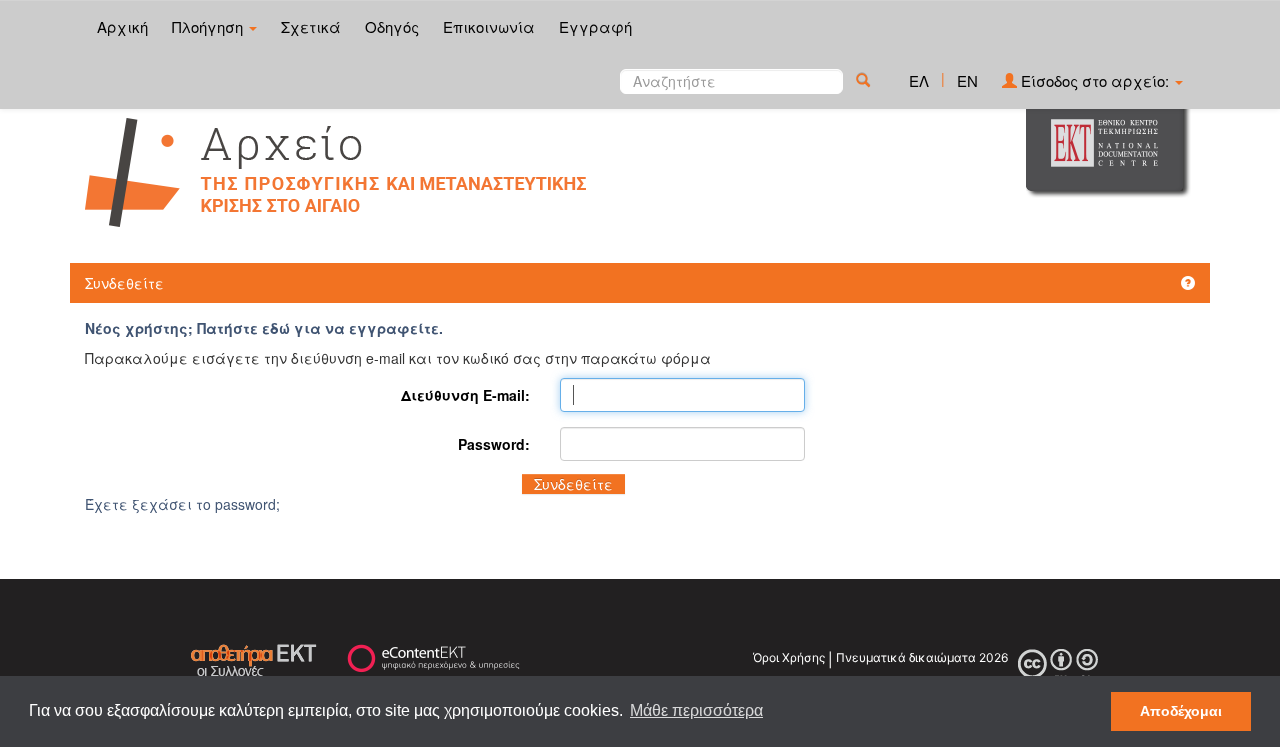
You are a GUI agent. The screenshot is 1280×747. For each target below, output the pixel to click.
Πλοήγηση (209, 26)
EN (967, 80)
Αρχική (122, 26)
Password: (494, 444)
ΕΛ (919, 80)
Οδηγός (392, 26)
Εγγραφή (595, 26)
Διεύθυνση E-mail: (465, 395)
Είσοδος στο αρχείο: (1095, 80)
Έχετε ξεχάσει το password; (182, 504)
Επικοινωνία (489, 26)
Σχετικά (311, 26)
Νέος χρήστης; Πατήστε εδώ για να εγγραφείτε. (264, 328)
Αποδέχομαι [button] (1181, 711)
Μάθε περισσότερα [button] (696, 710)
